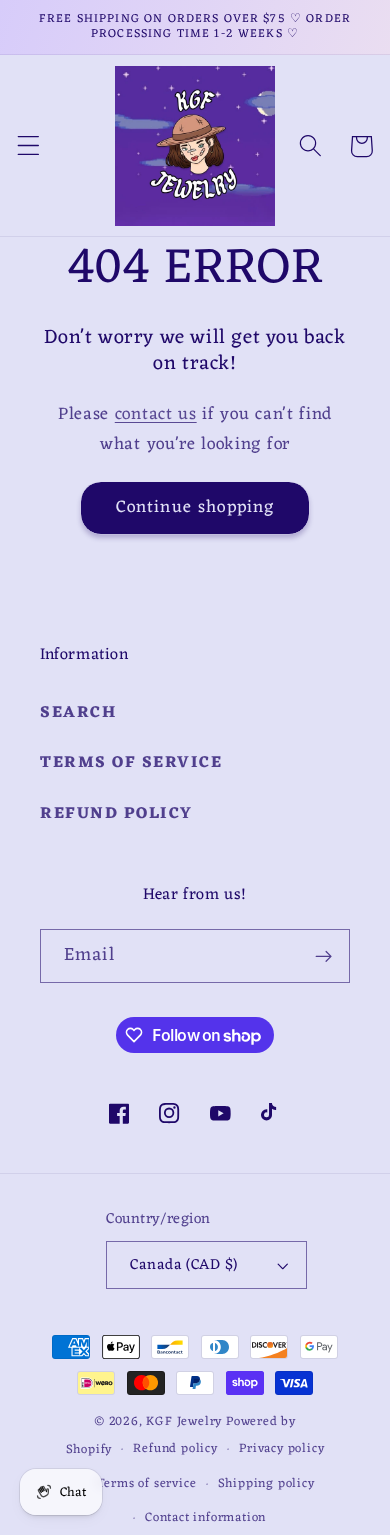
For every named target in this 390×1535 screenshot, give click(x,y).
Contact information (205, 1518)
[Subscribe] (323, 956)
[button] (28, 146)
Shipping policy (266, 1484)
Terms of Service (131, 763)
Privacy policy (281, 1449)
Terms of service (147, 1484)
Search (78, 713)
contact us (156, 414)
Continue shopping (195, 507)
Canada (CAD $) (183, 1265)
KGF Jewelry (184, 1422)
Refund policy (116, 814)
